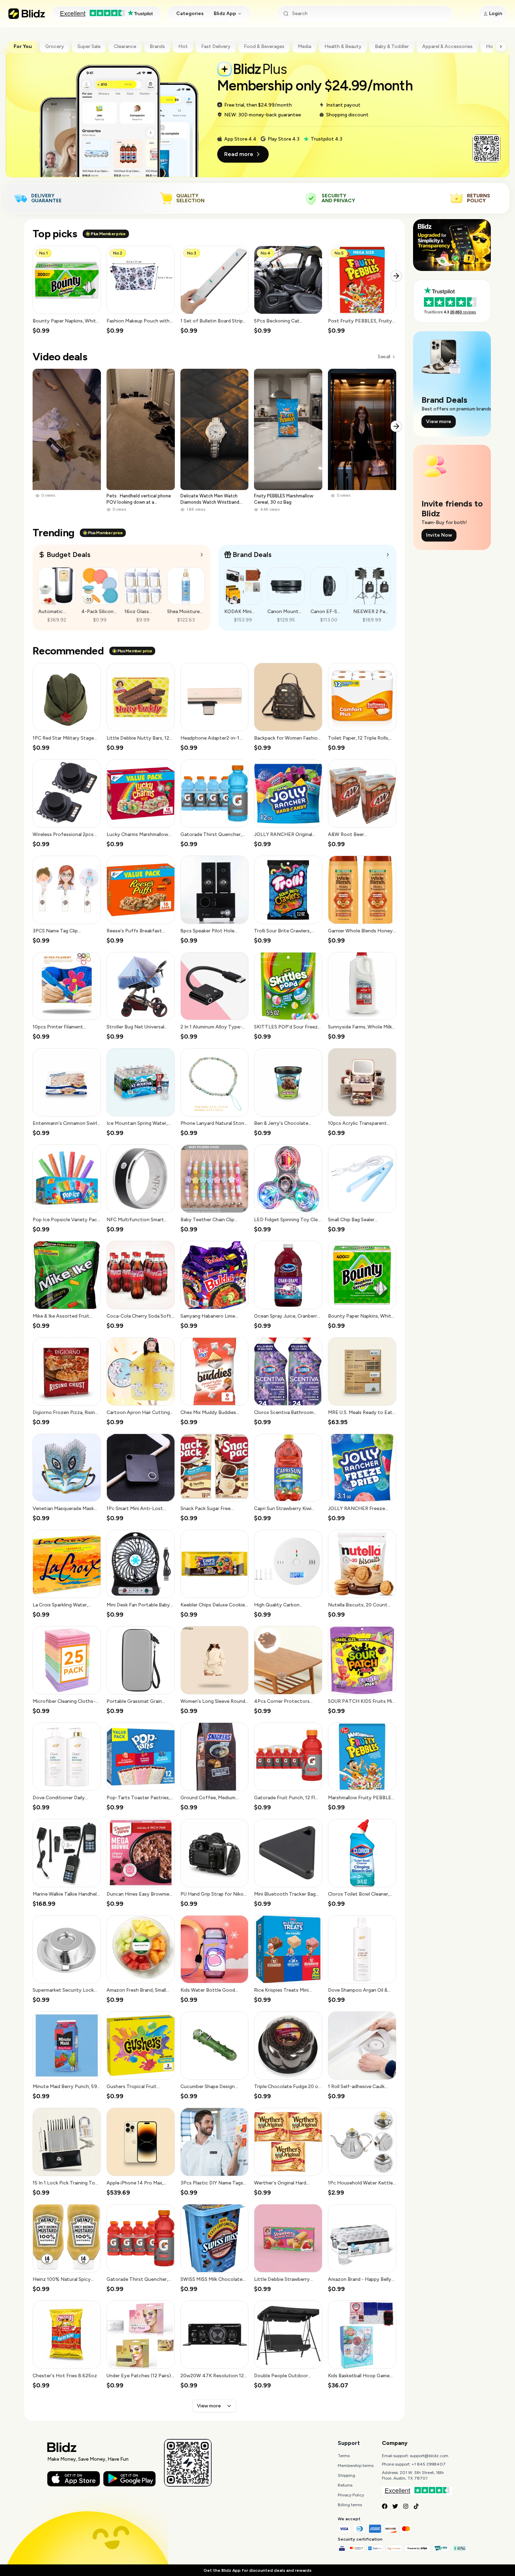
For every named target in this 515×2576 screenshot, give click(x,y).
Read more (239, 154)
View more (209, 2406)
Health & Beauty (343, 46)
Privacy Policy (351, 2495)
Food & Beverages (264, 46)
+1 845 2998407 (429, 2464)
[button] (67, 290)
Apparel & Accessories (447, 46)
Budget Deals (68, 555)
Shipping (346, 2475)
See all (384, 357)
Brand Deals (252, 555)
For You (23, 46)
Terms (344, 2456)
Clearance (125, 46)
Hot (183, 46)
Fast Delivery (216, 46)
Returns (345, 2485)
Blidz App (225, 13)
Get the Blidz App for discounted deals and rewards (257, 2570)
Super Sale (89, 46)
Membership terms (356, 2466)
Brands (157, 46)
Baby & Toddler (392, 46)
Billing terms (350, 2505)
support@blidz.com (429, 2456)
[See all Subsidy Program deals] (388, 555)
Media (304, 46)
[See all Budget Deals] (202, 555)
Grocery (55, 46)
